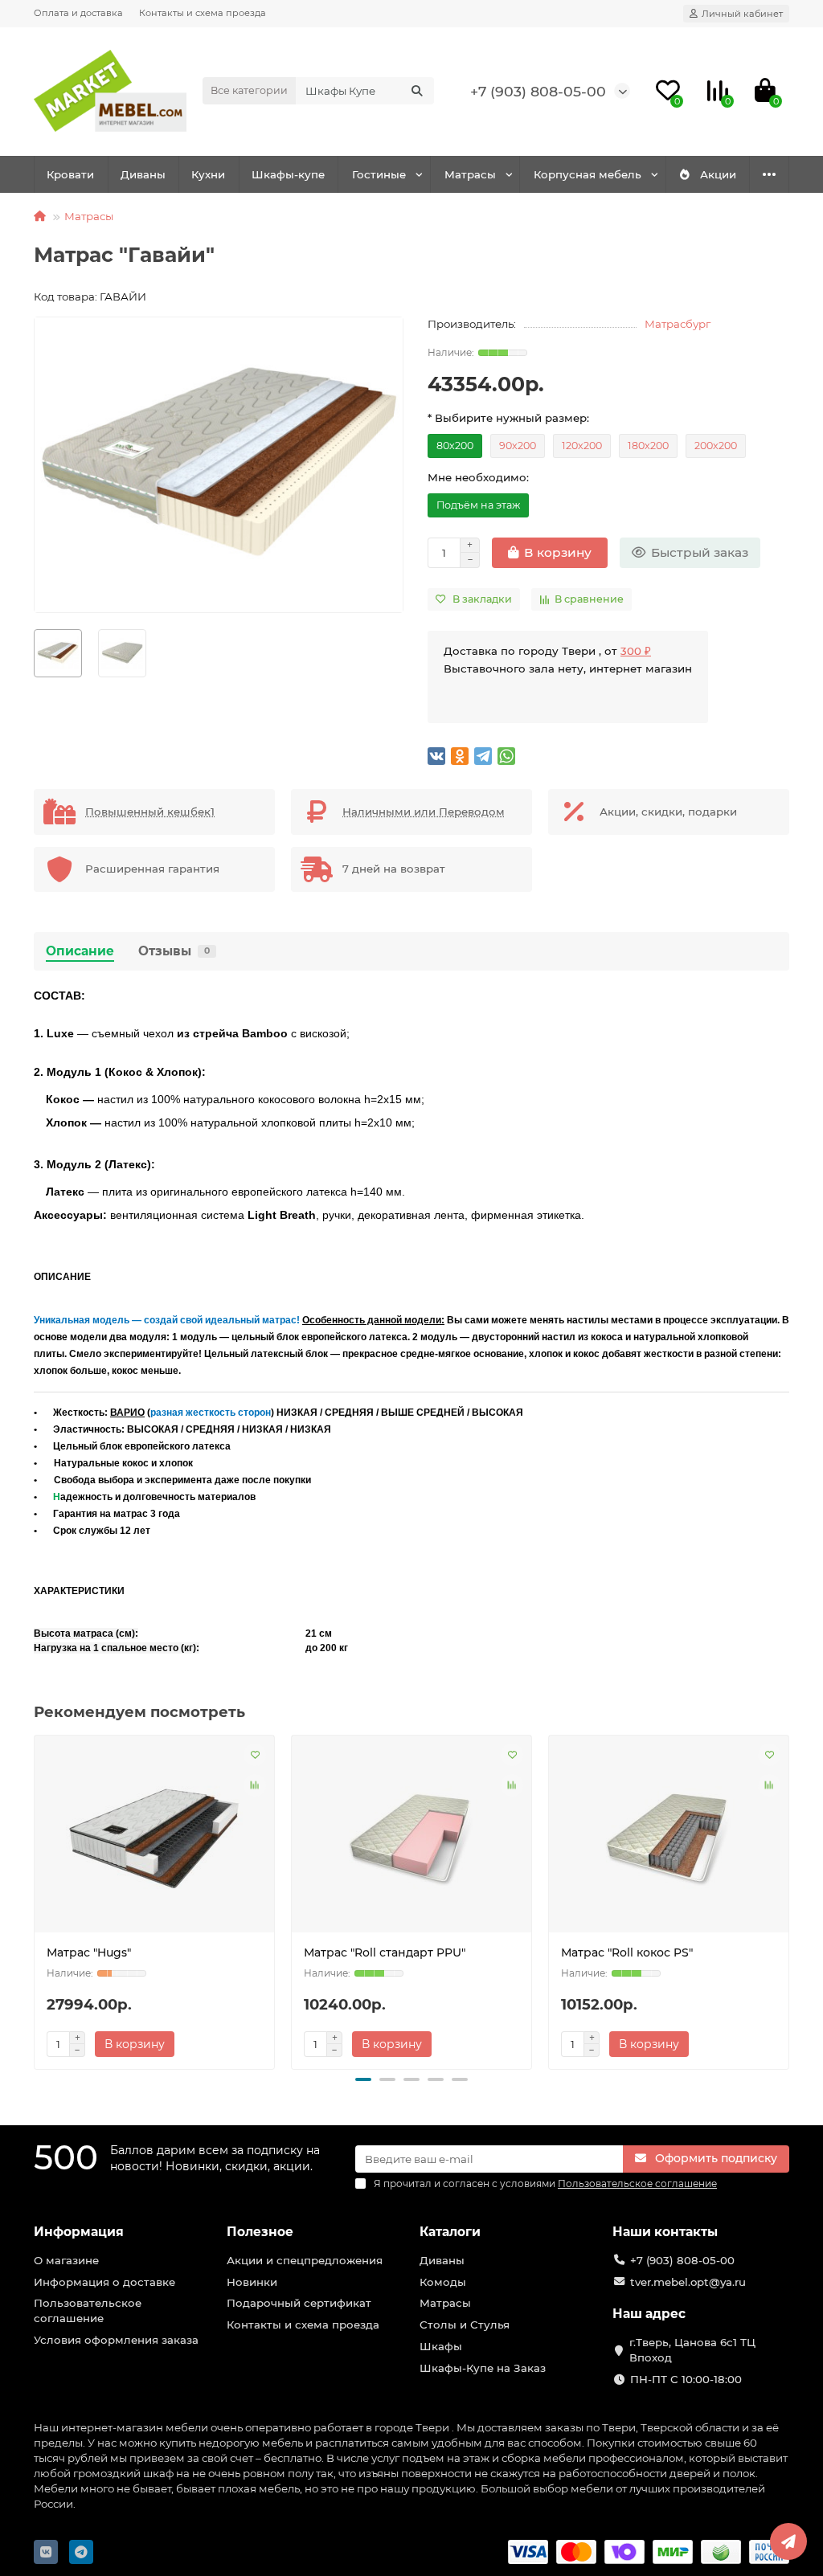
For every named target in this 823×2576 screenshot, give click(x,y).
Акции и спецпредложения (305, 2260)
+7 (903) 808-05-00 (538, 91)
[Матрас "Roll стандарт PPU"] (411, 1840)
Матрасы (470, 174)
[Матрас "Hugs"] (154, 1840)
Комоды (443, 2282)
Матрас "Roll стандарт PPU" (385, 1952)
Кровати (70, 174)
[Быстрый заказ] (197, 2044)
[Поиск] (417, 91)
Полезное (260, 2232)
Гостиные (379, 174)
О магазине (66, 2260)
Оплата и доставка (78, 13)
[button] (363, 2079)
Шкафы (441, 2346)
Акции (718, 174)
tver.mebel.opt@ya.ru (688, 2282)
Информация (79, 2232)
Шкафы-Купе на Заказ (483, 2368)
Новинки (252, 2282)
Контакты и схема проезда (203, 13)
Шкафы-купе (288, 174)
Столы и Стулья (465, 2325)
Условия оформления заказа (116, 2340)
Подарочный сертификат (299, 2303)
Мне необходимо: (478, 477)
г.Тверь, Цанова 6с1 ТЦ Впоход (692, 2350)
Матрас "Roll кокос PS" (627, 1952)
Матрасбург (678, 324)
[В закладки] (255, 1755)
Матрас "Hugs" (89, 1952)
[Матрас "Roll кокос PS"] (669, 1840)
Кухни (208, 174)
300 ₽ (636, 651)
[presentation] (35, 1899)
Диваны (143, 174)
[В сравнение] (255, 1785)
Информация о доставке (104, 2282)
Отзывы (174, 951)
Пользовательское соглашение (88, 2310)
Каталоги (450, 2232)
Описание (80, 951)
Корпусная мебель (588, 174)
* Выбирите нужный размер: (508, 418)
